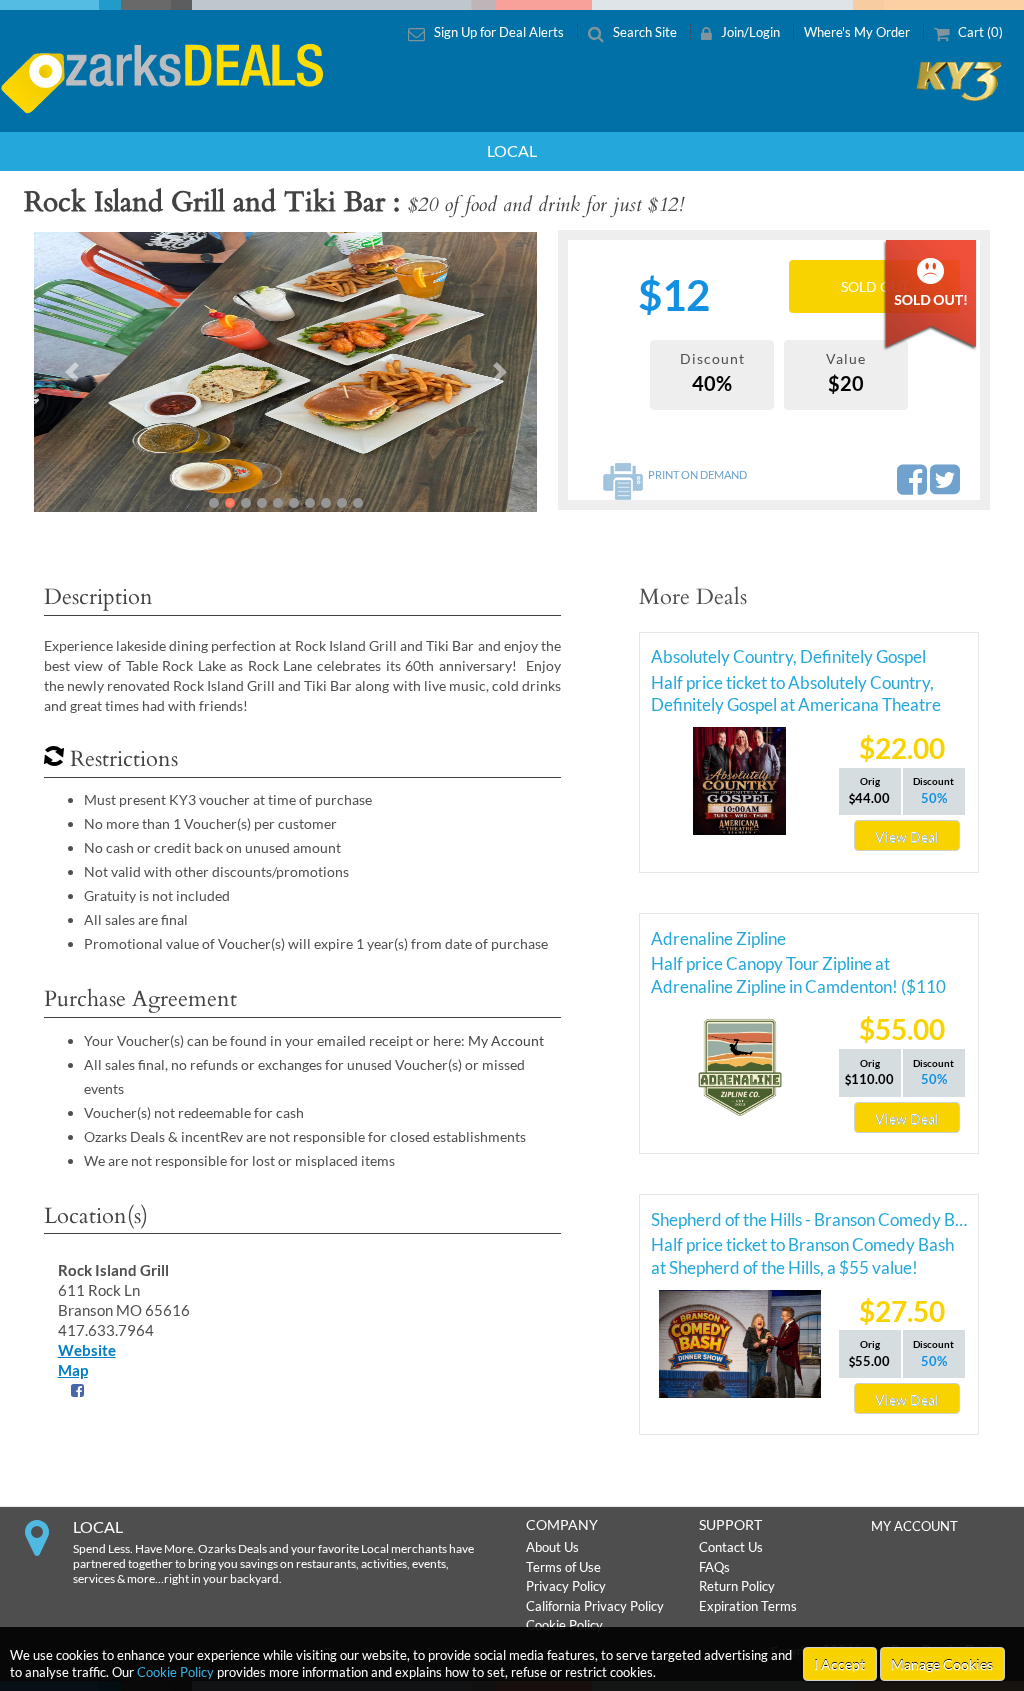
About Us (552, 1547)
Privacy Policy (566, 1586)
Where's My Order (858, 32)
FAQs (714, 1567)
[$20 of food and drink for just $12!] (285, 371)
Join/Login (750, 32)
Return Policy (737, 1586)
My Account (506, 1040)
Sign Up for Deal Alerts (499, 32)
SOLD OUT (875, 286)
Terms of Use (563, 1567)
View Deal (907, 836)
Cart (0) (979, 32)
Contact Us (731, 1547)
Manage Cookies (942, 1664)
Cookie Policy (175, 1672)
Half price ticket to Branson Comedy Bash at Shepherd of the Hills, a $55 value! (802, 1248)
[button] (71, 371)
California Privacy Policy (595, 1606)
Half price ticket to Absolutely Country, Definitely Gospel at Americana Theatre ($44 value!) (796, 686)
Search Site (645, 32)
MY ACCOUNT (914, 1526)
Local (512, 150)
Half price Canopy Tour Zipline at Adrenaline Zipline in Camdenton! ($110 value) (798, 967)
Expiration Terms (748, 1606)
